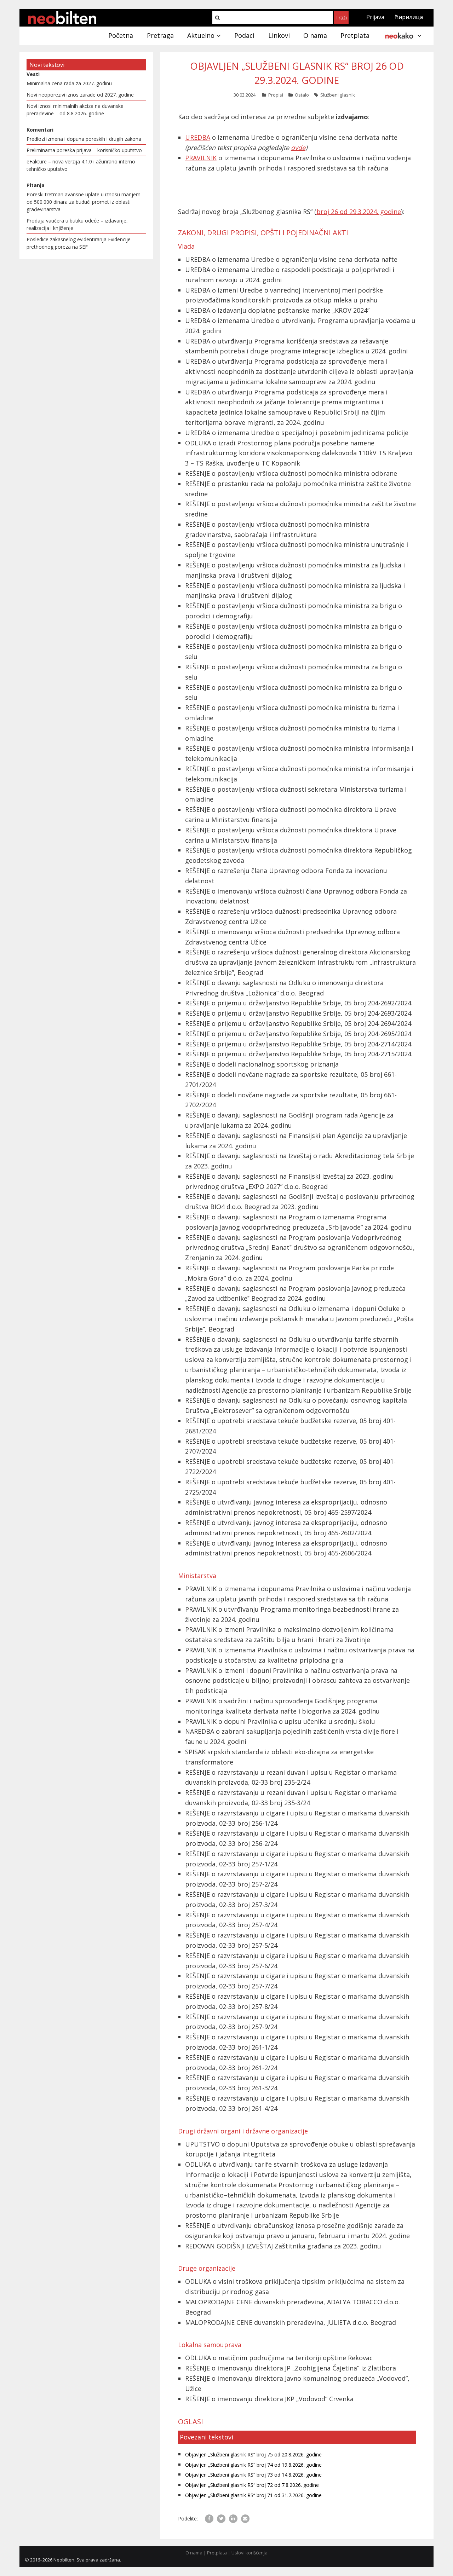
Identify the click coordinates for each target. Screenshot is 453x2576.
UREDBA (198, 137)
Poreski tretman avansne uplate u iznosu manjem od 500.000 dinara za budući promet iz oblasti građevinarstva (84, 202)
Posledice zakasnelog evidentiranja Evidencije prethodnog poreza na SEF (79, 243)
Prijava (375, 17)
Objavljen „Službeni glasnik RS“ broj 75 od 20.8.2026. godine (253, 2454)
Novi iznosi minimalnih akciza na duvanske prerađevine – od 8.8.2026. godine (75, 110)
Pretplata (217, 2553)
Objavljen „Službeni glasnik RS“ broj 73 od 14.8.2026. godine (253, 2475)
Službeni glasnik (338, 95)
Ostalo (302, 95)
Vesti (33, 74)
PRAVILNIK (201, 158)
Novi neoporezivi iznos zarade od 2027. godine (80, 95)
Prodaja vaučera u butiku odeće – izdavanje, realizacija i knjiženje (77, 224)
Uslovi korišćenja (250, 2553)
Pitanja (36, 185)
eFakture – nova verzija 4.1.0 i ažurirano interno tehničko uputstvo (81, 165)
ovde (298, 148)
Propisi (276, 95)
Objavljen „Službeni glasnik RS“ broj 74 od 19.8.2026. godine (253, 2465)
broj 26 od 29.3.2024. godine (359, 212)
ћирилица (409, 17)
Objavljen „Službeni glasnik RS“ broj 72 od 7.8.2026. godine (252, 2485)
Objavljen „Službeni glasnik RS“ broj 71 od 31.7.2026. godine (253, 2495)
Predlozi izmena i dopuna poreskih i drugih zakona (84, 139)
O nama (194, 2553)
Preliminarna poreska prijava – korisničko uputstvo (84, 150)
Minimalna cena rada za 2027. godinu (69, 83)
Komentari (40, 130)
